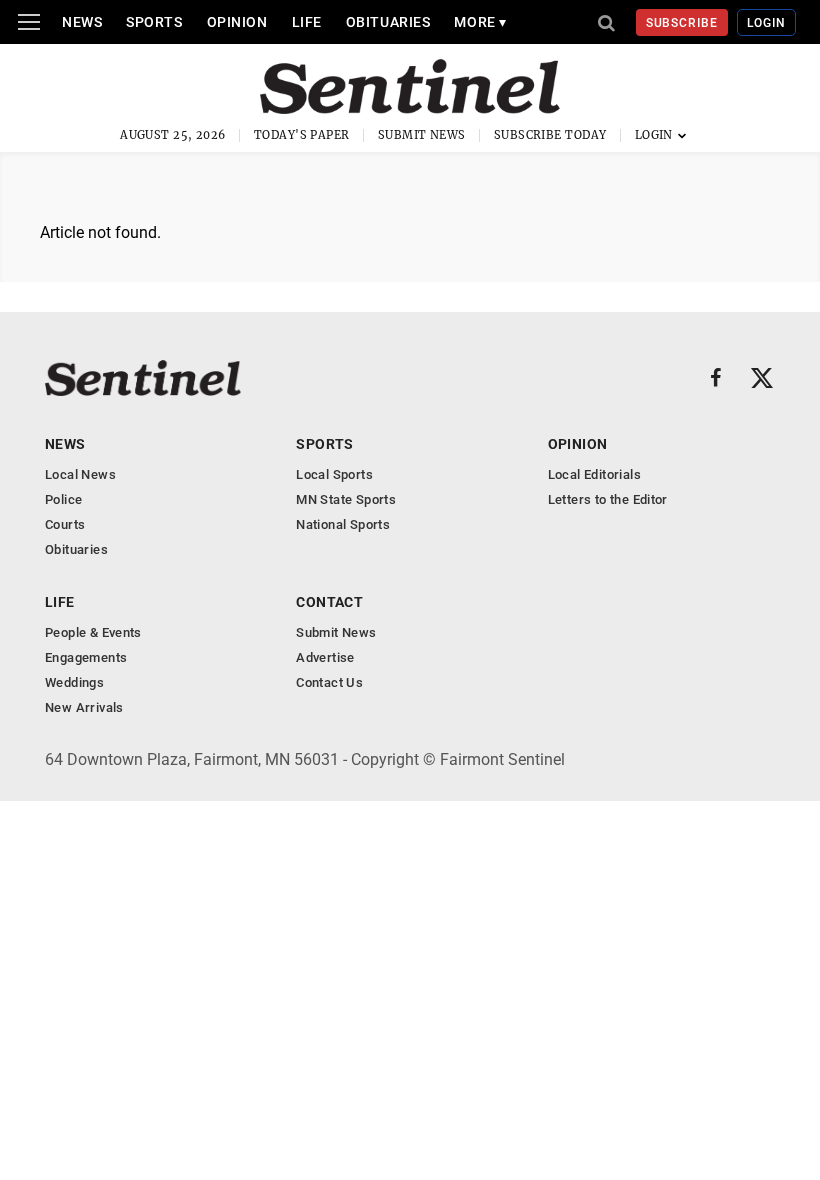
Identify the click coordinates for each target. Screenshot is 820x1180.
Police (63, 499)
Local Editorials (594, 474)
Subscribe (682, 23)
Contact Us (329, 682)
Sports (154, 22)
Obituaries (388, 22)
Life (307, 22)
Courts (65, 524)
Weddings (74, 682)
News (82, 22)
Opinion (237, 22)
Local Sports (334, 474)
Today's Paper (302, 135)
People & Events (93, 632)
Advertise (325, 657)
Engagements (86, 657)
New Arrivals (84, 707)
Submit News (422, 135)
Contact (329, 602)
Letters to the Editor (608, 499)
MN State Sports (346, 499)
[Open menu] (29, 22)
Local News (80, 474)
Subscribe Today (550, 135)
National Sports (343, 524)
